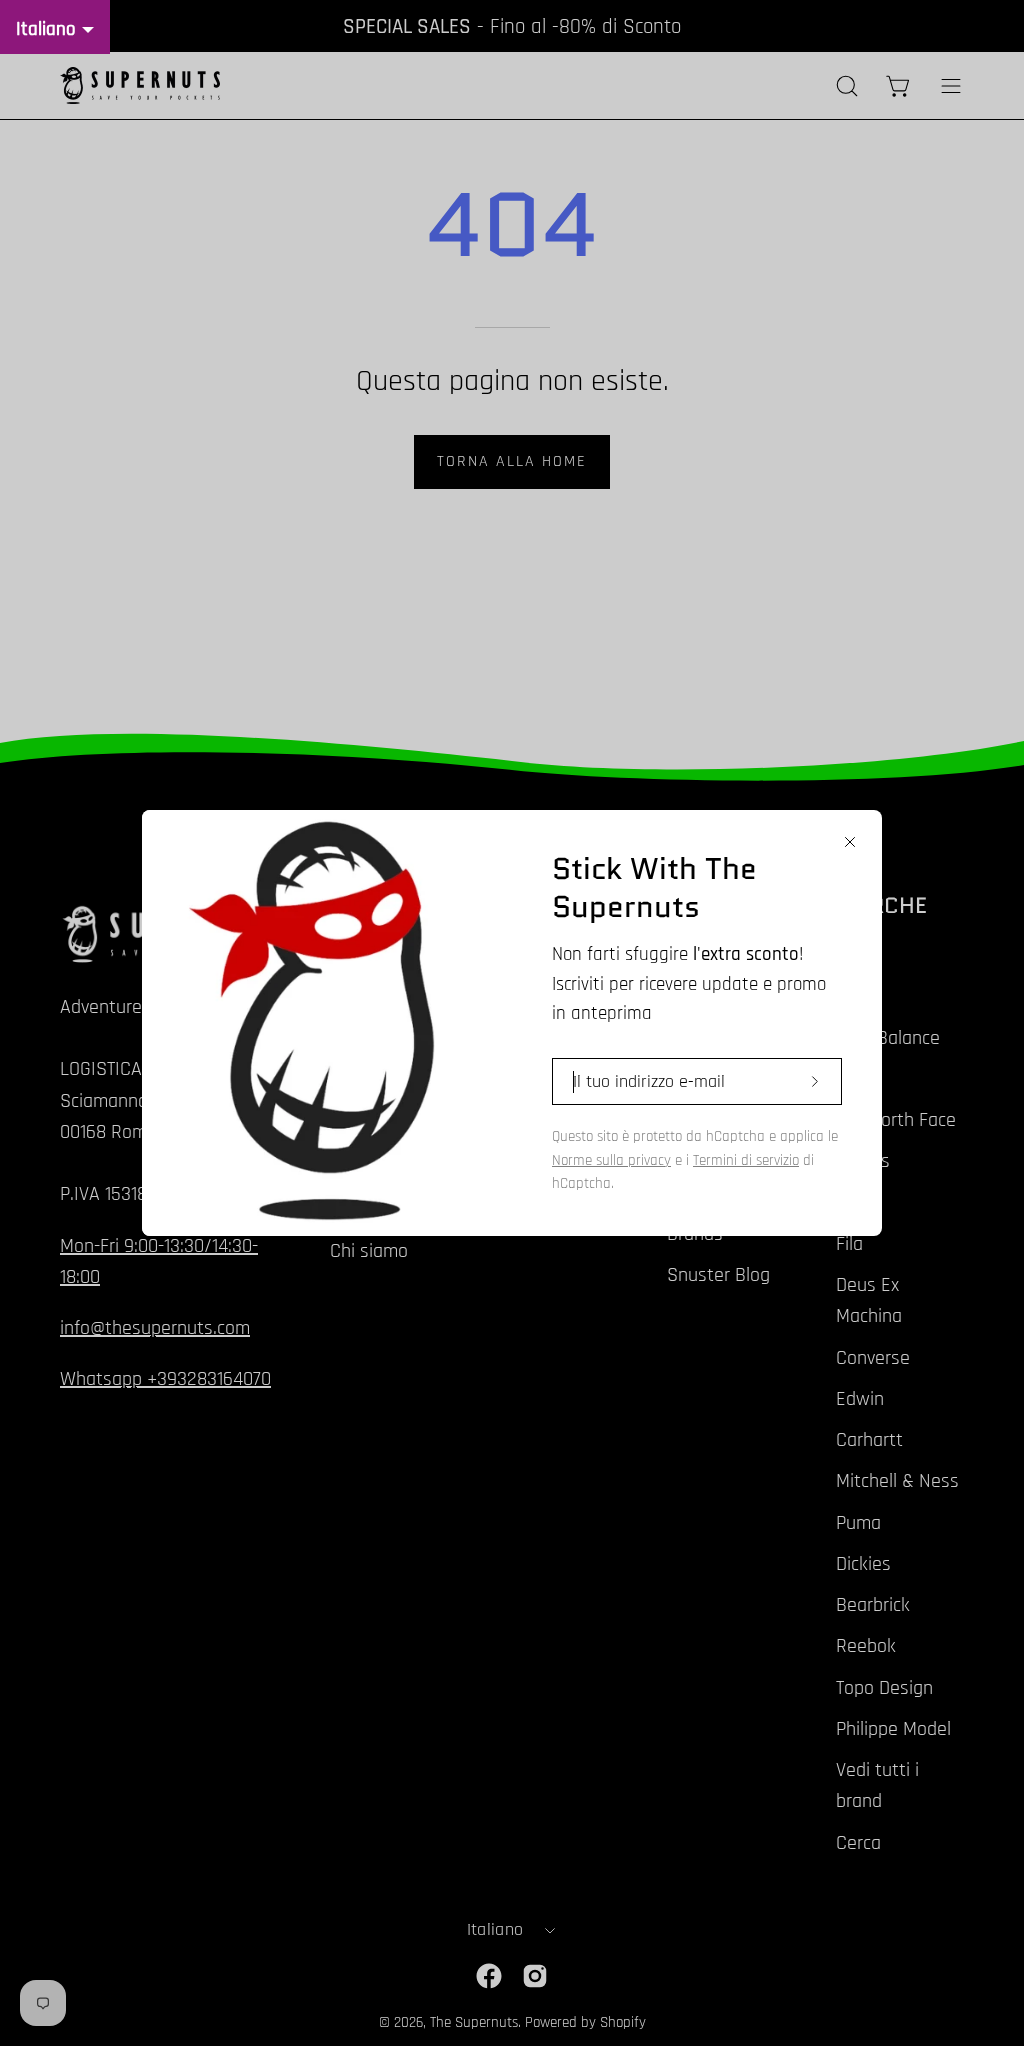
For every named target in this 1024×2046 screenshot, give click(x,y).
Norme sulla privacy (611, 1160)
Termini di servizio (746, 1160)
